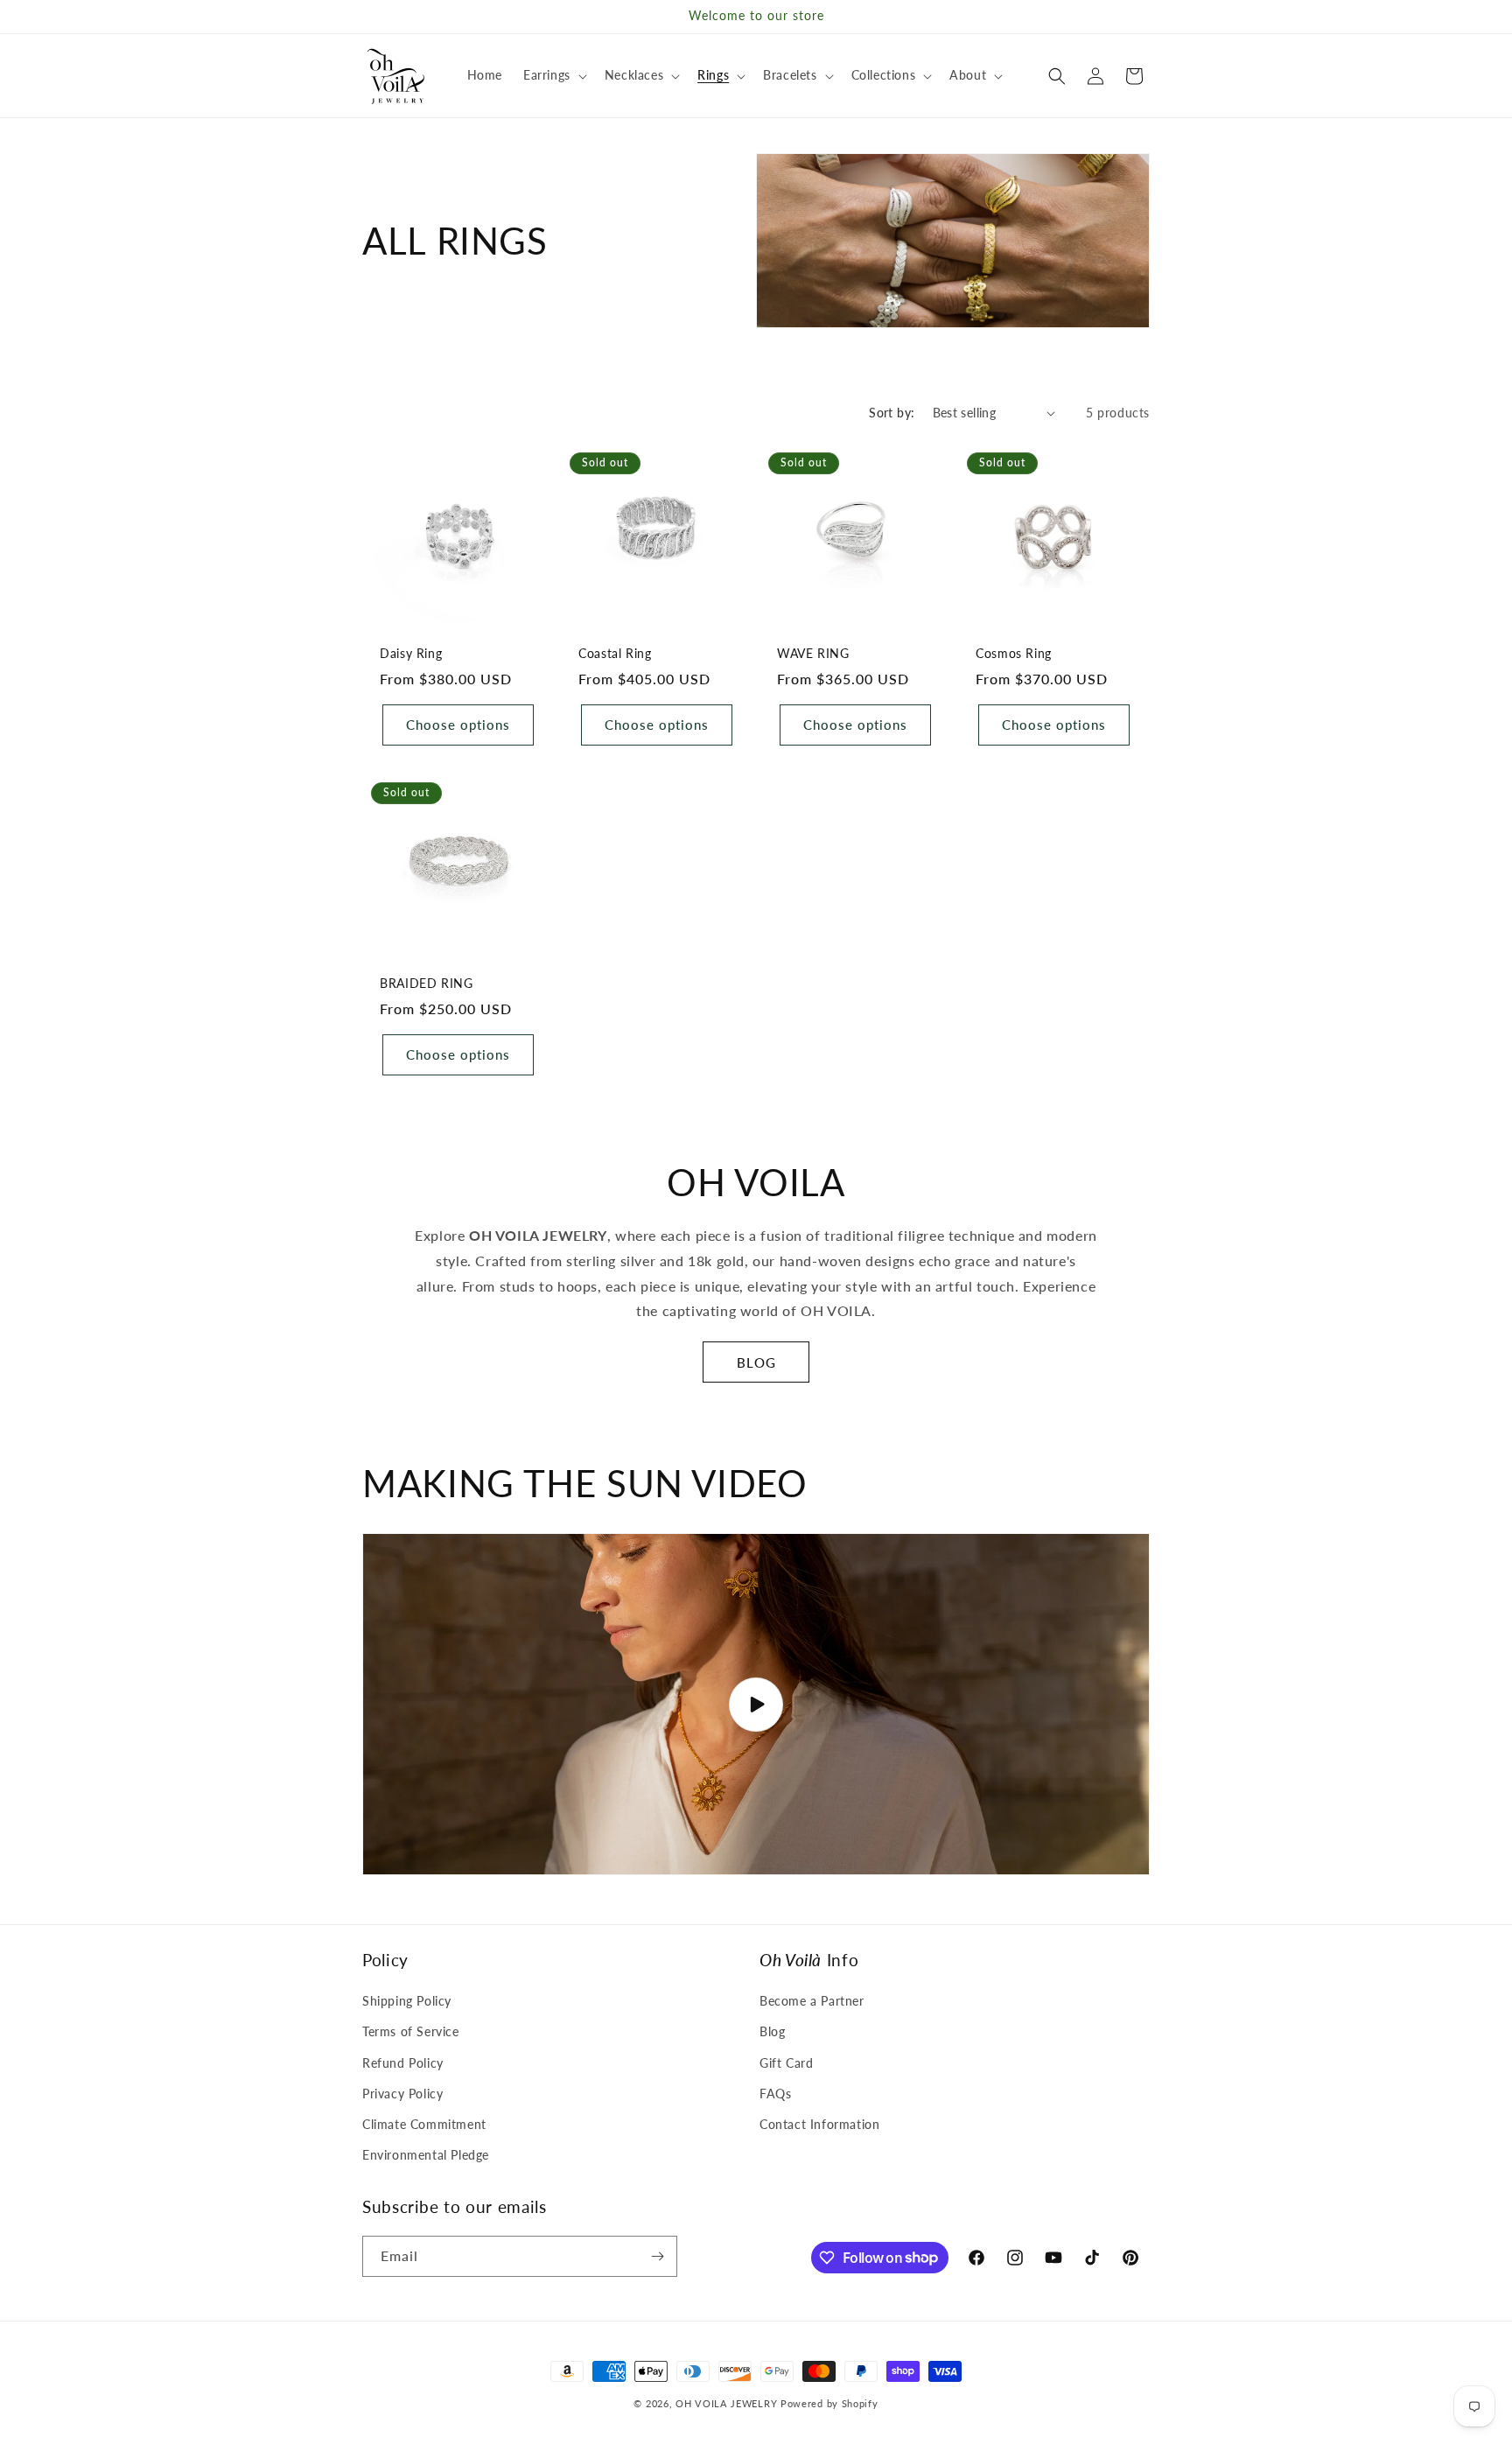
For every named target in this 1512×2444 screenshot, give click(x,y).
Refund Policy (403, 2063)
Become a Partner (812, 2001)
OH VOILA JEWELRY (726, 2403)
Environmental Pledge (426, 2155)
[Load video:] (756, 1704)
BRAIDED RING (427, 984)
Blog (772, 2031)
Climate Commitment (424, 2124)
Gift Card (786, 2063)
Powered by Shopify (829, 2403)
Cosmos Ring (1014, 654)
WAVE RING (813, 654)
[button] (553, 75)
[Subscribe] (657, 2256)
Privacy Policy (402, 2094)
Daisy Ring (411, 654)
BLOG (756, 1362)
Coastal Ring (615, 654)
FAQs (775, 2094)
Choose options (458, 725)
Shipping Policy (407, 2001)
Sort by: (892, 413)
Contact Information (819, 2124)
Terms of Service (411, 2031)
